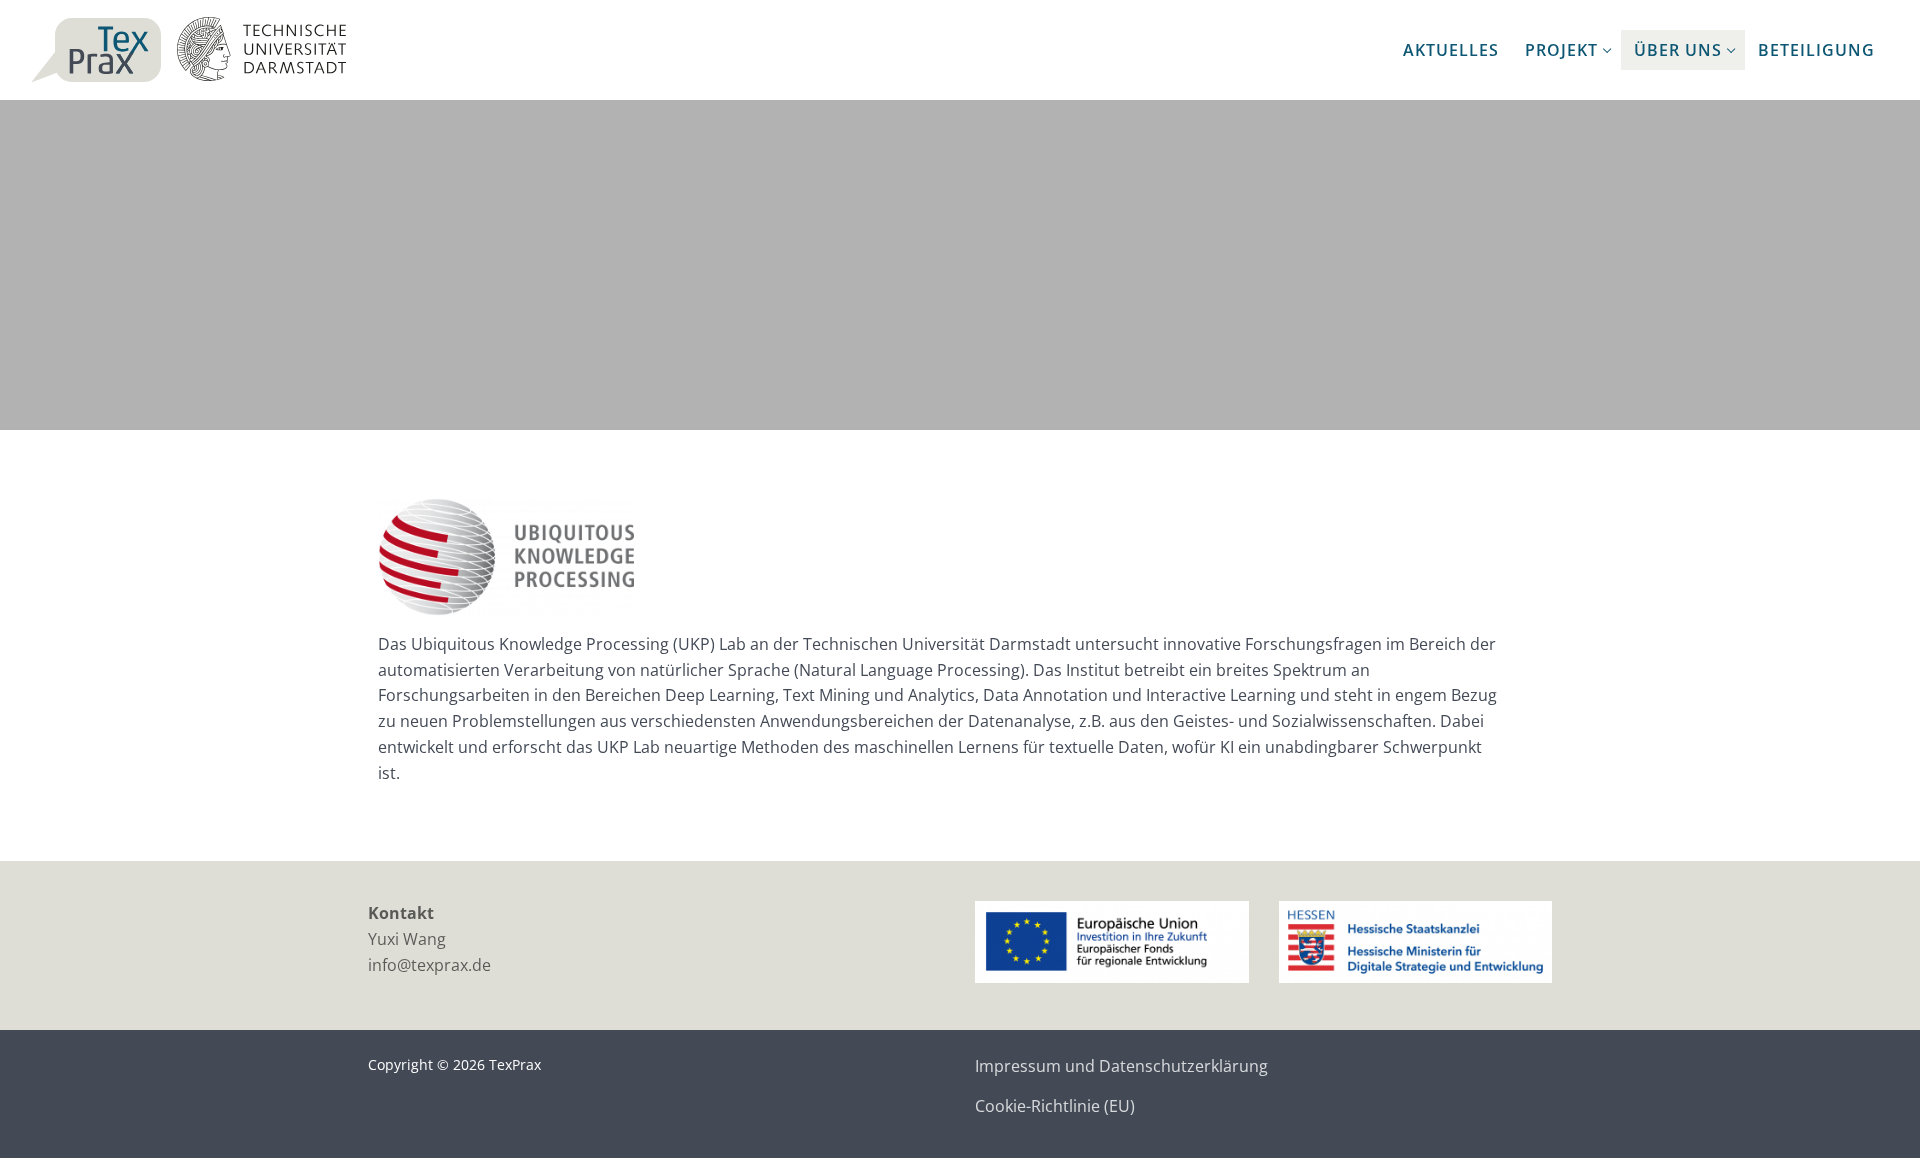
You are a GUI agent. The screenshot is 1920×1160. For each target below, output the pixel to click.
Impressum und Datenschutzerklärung (1121, 1066)
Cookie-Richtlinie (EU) (1055, 1106)
